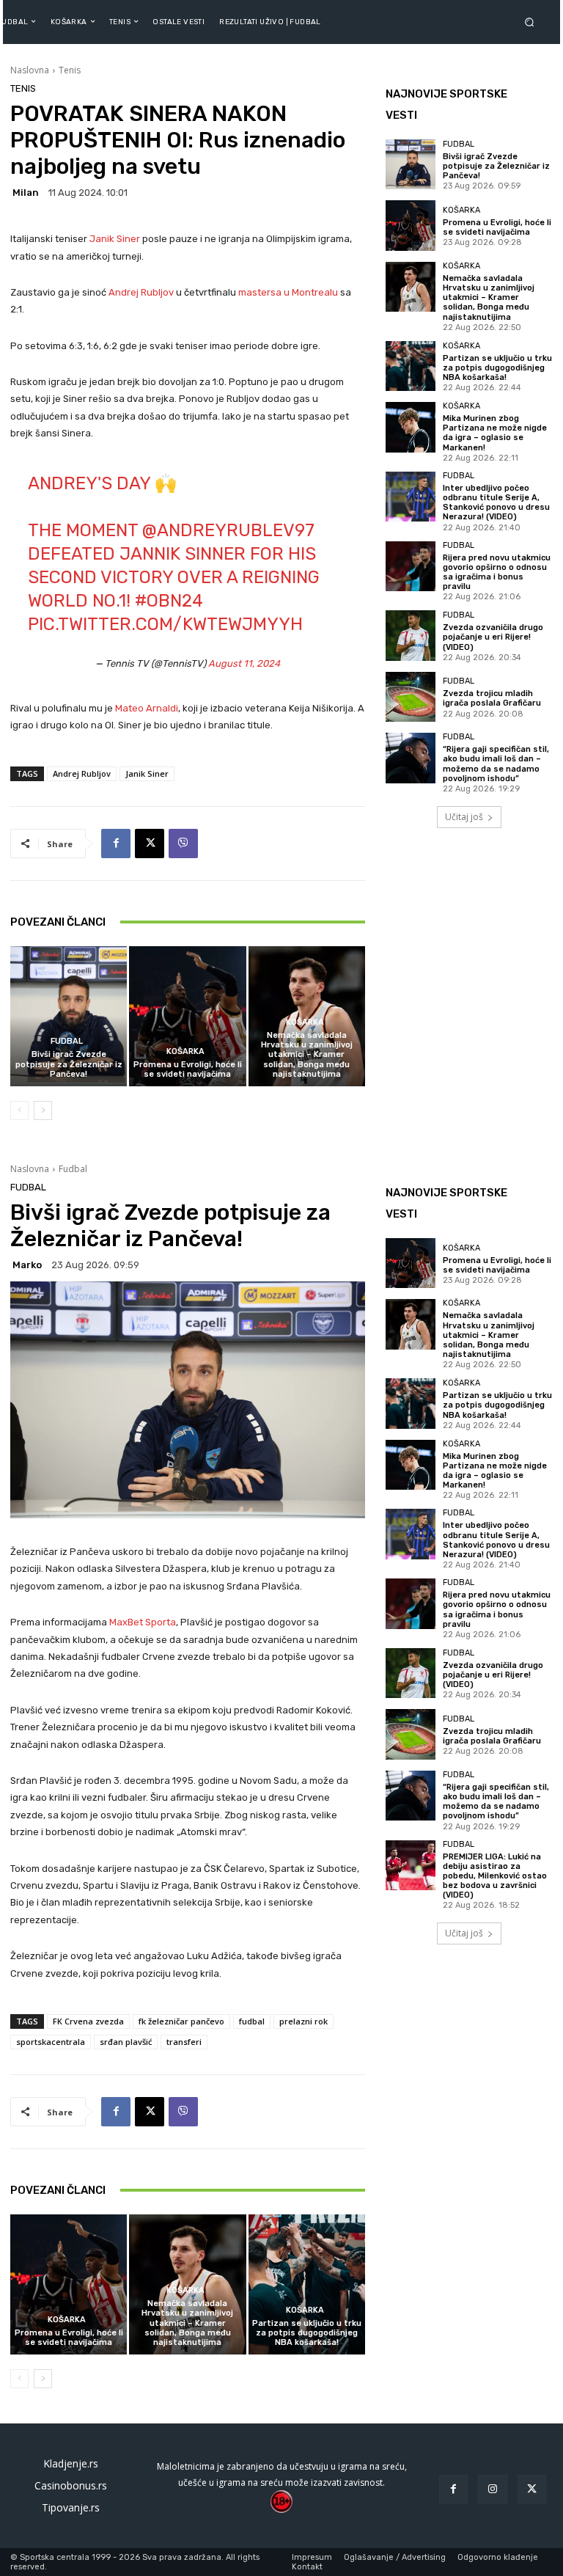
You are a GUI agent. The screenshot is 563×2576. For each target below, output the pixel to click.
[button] (532, 22)
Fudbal (67, 1041)
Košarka (185, 1051)
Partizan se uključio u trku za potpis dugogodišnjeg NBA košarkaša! (497, 368)
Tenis (70, 70)
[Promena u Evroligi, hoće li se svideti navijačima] (187, 1016)
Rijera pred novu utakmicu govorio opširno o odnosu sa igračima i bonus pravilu (497, 572)
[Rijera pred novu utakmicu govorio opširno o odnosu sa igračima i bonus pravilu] (411, 566)
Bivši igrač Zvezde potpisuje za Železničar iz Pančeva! (69, 1064)
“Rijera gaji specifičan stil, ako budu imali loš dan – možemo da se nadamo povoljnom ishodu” (496, 764)
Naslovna (30, 70)
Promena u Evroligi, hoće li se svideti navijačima (188, 1069)
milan (26, 193)
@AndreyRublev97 (228, 530)
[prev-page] (19, 1110)
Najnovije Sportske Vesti (446, 105)
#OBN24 (169, 601)
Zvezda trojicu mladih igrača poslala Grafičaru (492, 698)
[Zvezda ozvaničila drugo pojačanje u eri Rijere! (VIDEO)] (411, 635)
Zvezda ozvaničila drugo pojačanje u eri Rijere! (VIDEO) (493, 637)
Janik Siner (115, 239)
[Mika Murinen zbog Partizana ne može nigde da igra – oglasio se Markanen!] (411, 427)
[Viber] (183, 844)
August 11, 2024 (244, 663)
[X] (150, 844)
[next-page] (43, 1110)
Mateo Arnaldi (147, 708)
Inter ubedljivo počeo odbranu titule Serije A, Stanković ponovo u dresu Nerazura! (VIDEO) (496, 503)
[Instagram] (492, 2489)
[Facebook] (116, 844)
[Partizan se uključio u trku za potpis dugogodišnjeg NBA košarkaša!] (411, 366)
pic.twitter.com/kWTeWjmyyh (165, 624)
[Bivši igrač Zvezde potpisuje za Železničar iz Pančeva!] (69, 1016)
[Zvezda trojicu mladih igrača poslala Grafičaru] (411, 697)
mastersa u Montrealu (288, 292)
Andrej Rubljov (141, 292)
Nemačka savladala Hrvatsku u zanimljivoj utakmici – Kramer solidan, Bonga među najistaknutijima (307, 1055)
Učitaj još (464, 817)
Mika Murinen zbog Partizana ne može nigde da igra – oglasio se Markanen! (495, 433)
